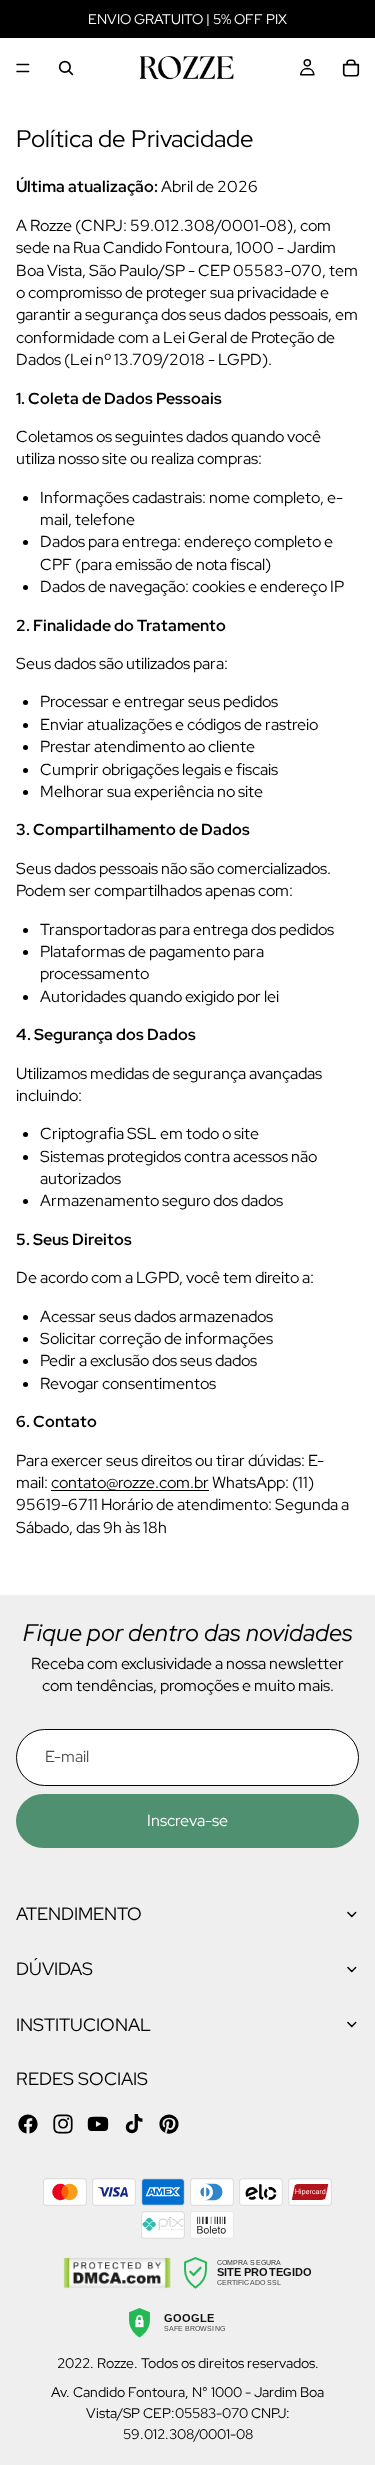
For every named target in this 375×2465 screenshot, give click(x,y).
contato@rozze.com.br (130, 1482)
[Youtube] (98, 2124)
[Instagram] (63, 2124)
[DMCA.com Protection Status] (117, 2273)
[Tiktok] (134, 2124)
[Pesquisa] (66, 68)
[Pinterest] (169, 2124)
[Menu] (23, 68)
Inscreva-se (187, 1820)
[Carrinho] (351, 68)
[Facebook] (28, 2124)
